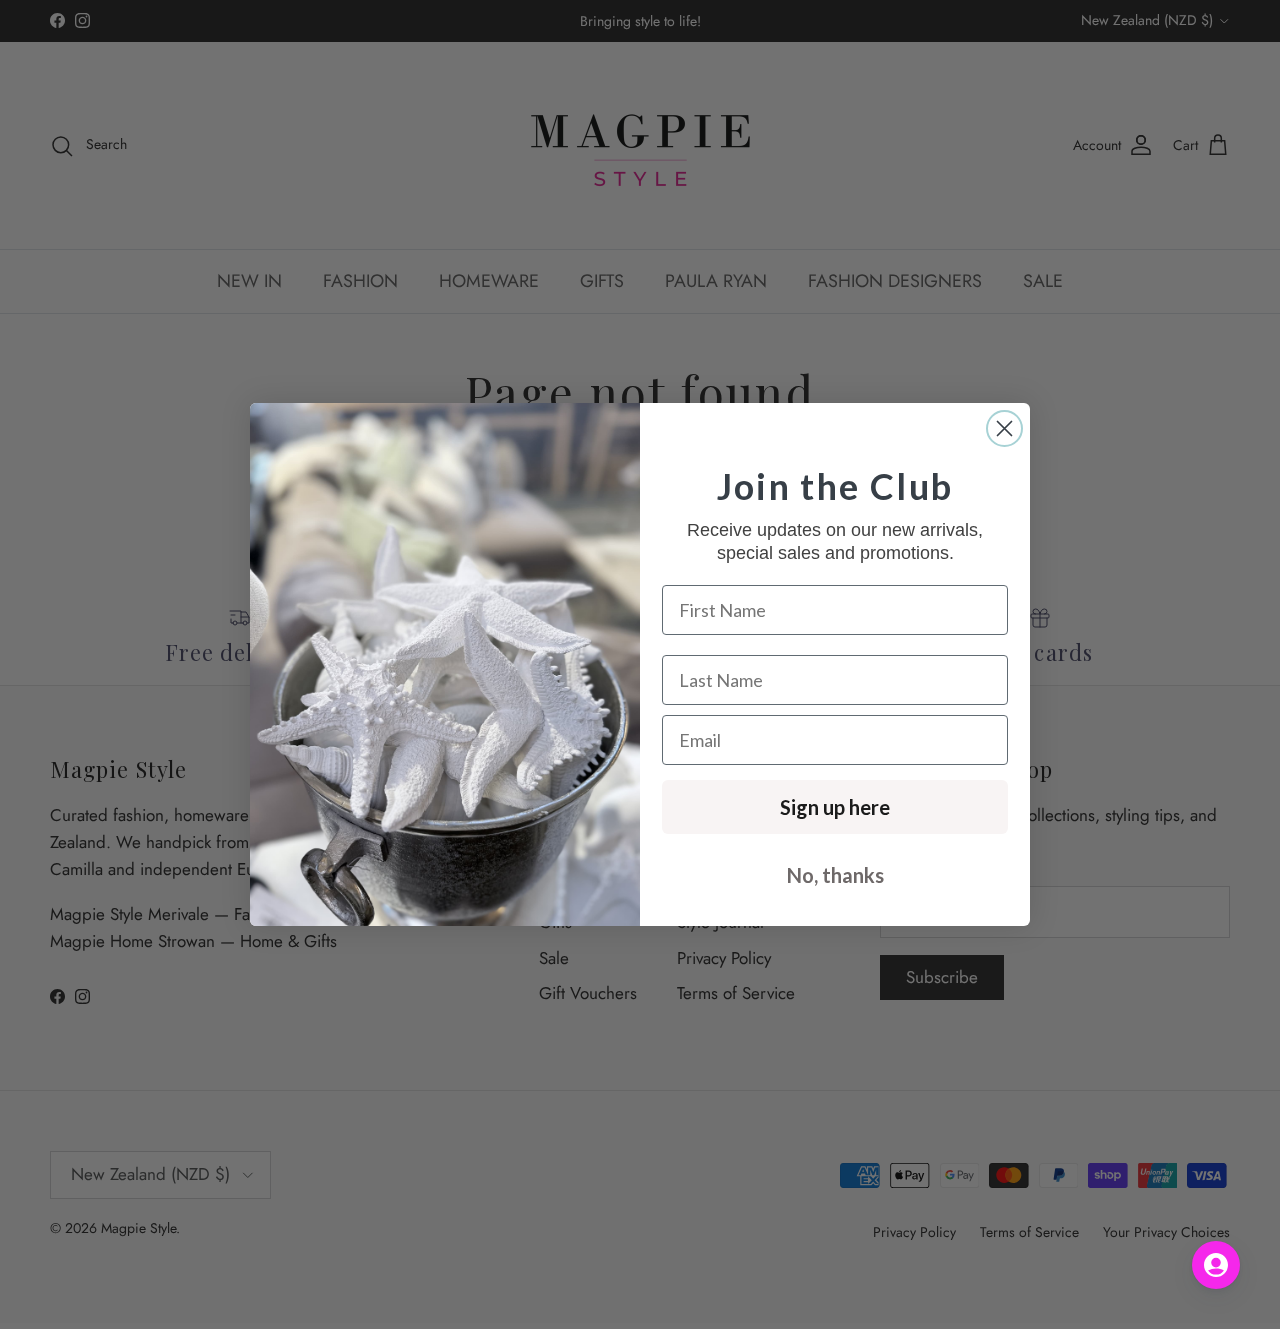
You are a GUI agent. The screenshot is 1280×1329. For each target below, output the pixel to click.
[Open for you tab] (1216, 1265)
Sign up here (835, 807)
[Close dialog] (1004, 428)
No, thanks (835, 875)
